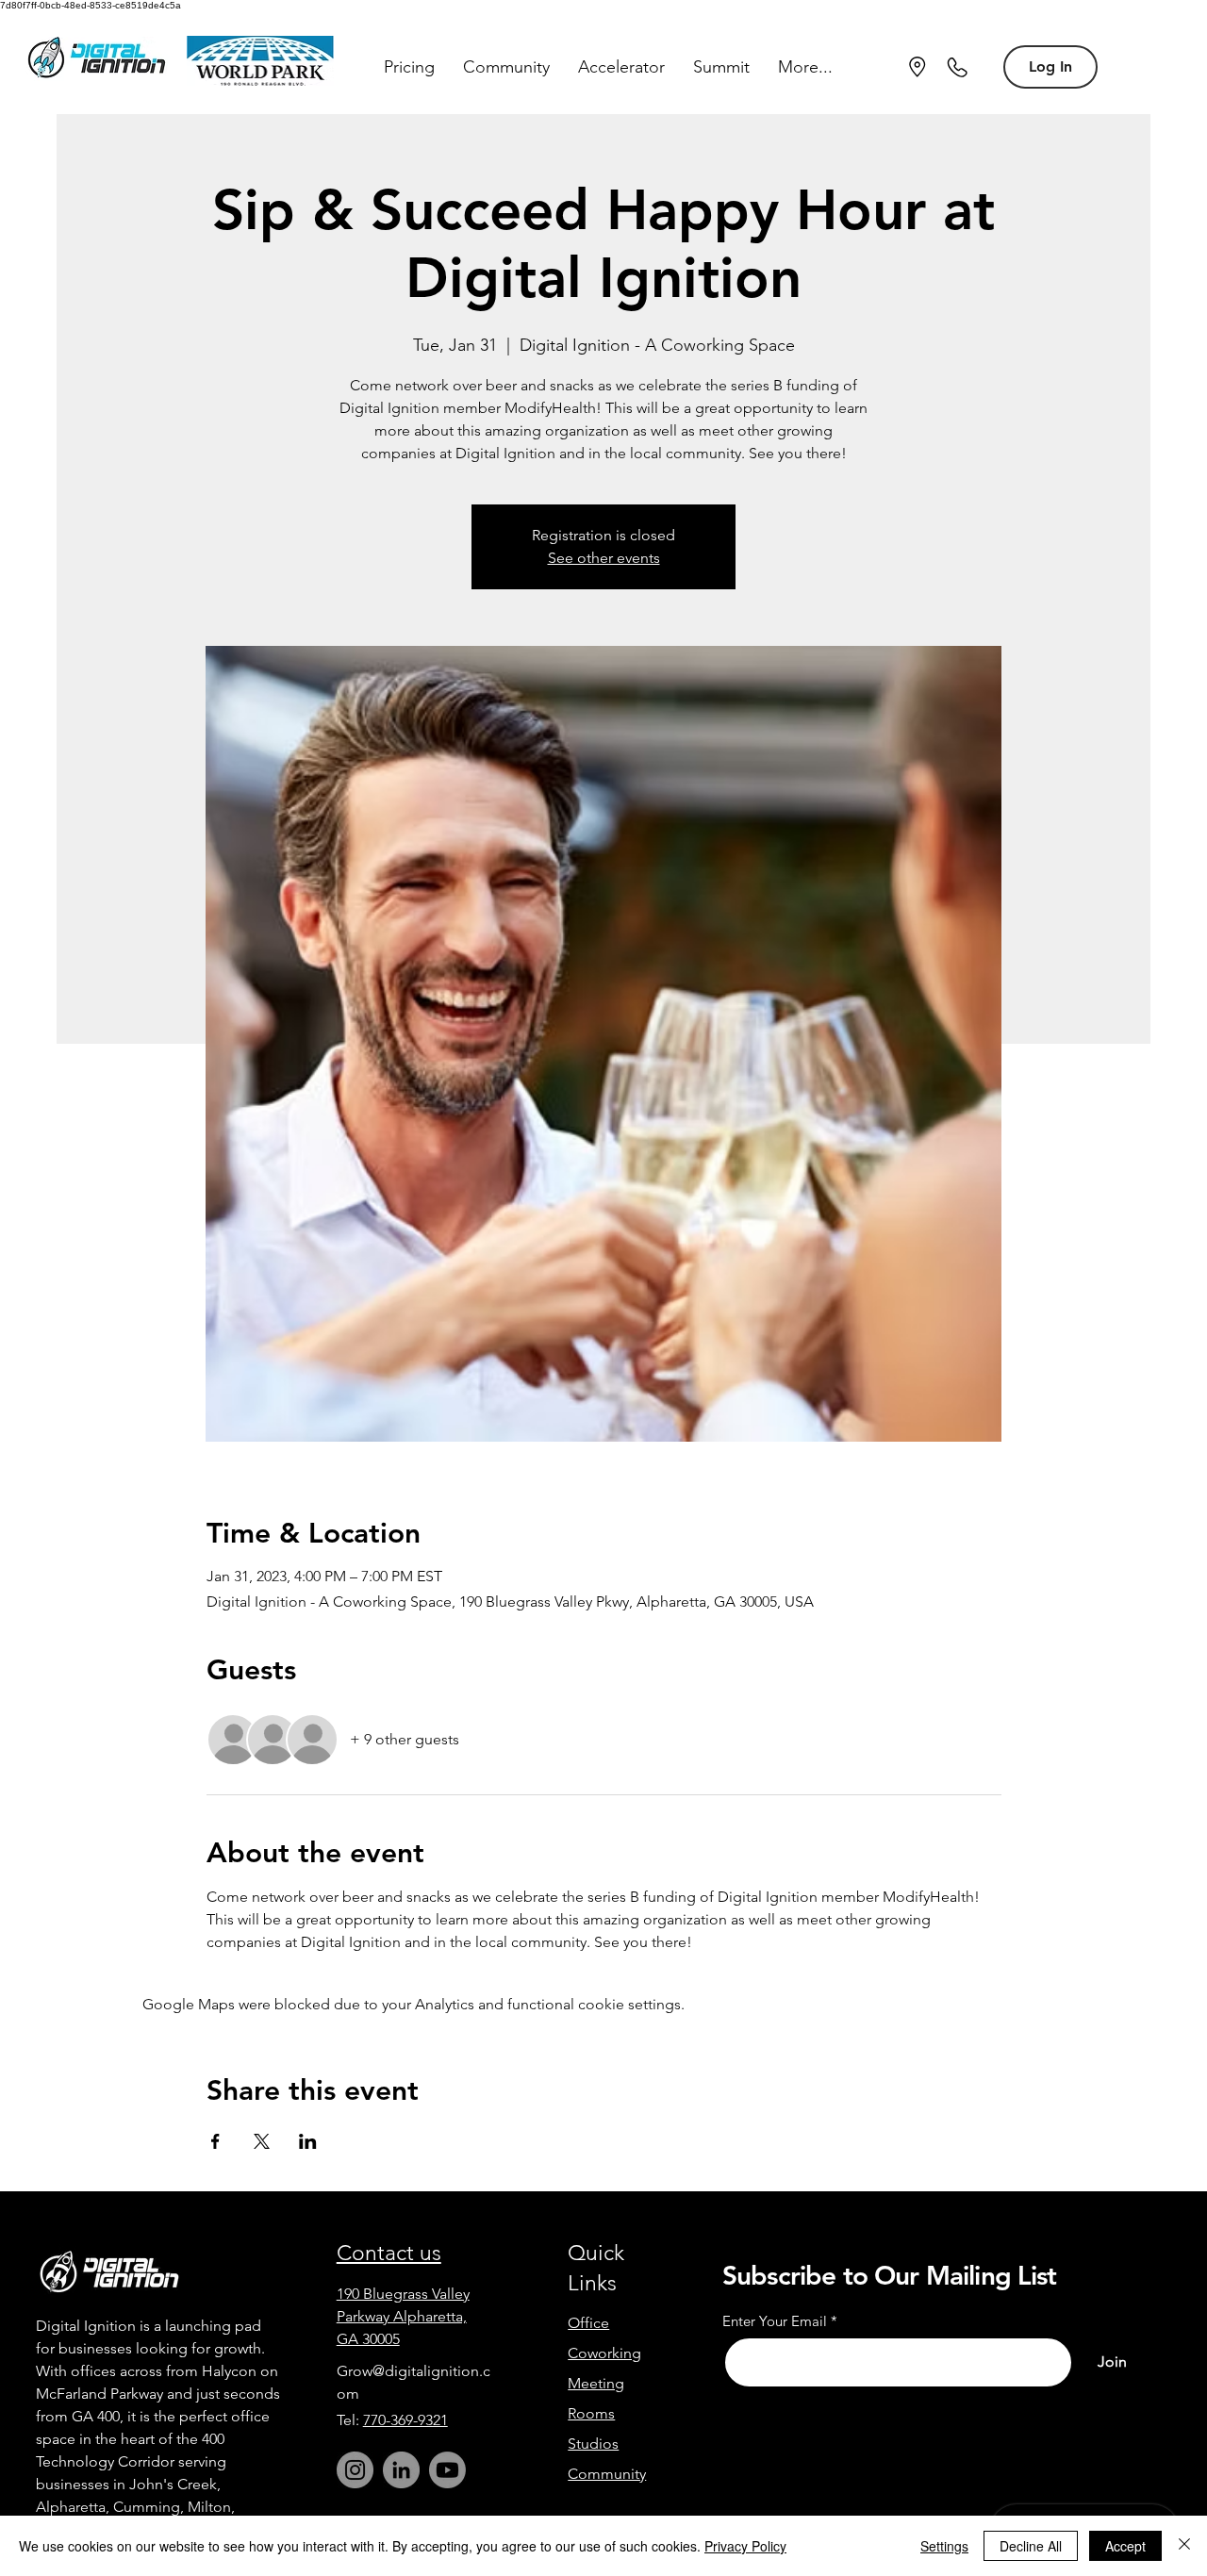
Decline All (1031, 2546)
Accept (1125, 2546)
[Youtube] (447, 2470)
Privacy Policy (745, 2546)
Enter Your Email (775, 2321)
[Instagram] (355, 2470)
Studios (593, 2444)
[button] (409, 67)
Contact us (389, 2253)
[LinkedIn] (401, 2470)
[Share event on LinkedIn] (308, 2141)
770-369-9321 (405, 2420)
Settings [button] (944, 2546)
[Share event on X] (262, 2141)
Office (588, 2323)
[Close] (1184, 2546)
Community (607, 2474)
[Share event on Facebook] (215, 2141)
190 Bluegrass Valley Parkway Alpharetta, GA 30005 (403, 2316)
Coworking (604, 2353)
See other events (604, 558)
